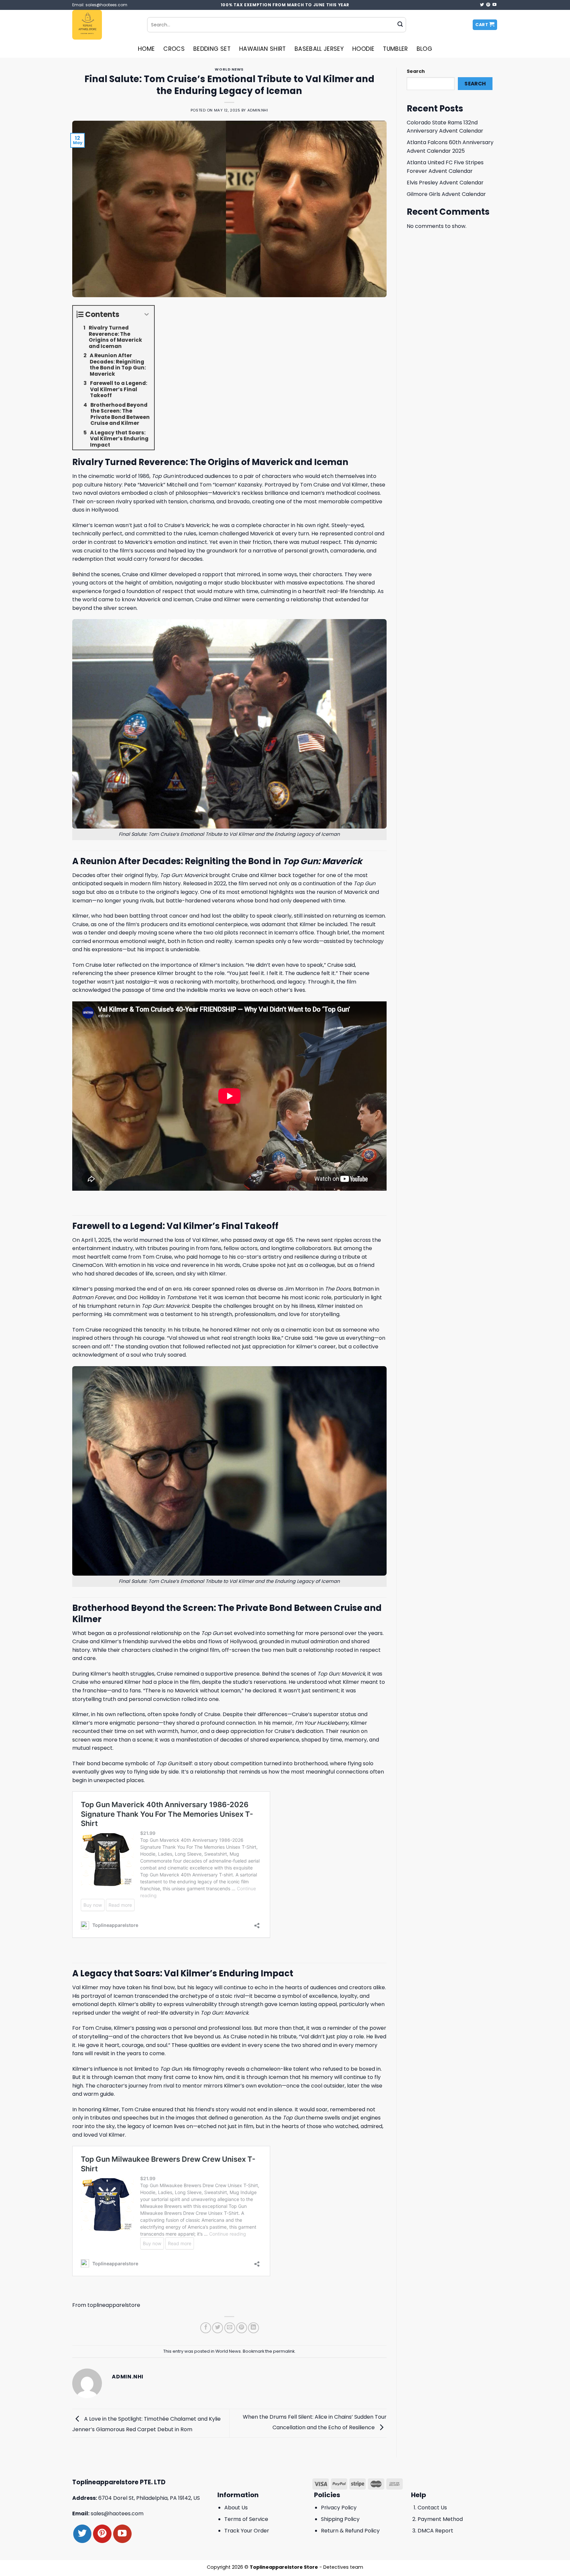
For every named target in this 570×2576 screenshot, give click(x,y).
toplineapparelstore (114, 2305)
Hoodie (363, 49)
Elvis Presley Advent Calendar (445, 183)
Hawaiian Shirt (263, 49)
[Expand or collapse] (147, 314)
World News (229, 69)
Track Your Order (247, 2531)
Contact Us (432, 2508)
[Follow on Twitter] (482, 5)
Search (416, 71)
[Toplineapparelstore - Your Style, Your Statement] (105, 25)
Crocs (174, 49)
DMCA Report (435, 2531)
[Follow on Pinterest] (488, 5)
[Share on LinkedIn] (253, 2328)
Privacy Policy (339, 2508)
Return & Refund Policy (350, 2531)
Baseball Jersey (319, 49)
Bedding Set (212, 49)
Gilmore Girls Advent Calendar (446, 194)
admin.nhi (258, 110)
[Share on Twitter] (218, 2328)
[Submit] (400, 25)
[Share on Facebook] (206, 2328)
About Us (236, 2508)
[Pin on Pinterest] (242, 2328)
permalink (284, 2351)
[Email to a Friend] (230, 2328)
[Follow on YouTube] (494, 5)
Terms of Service (246, 2519)
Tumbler (395, 49)
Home (146, 49)
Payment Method (440, 2519)
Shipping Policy (340, 2519)
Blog (424, 49)
